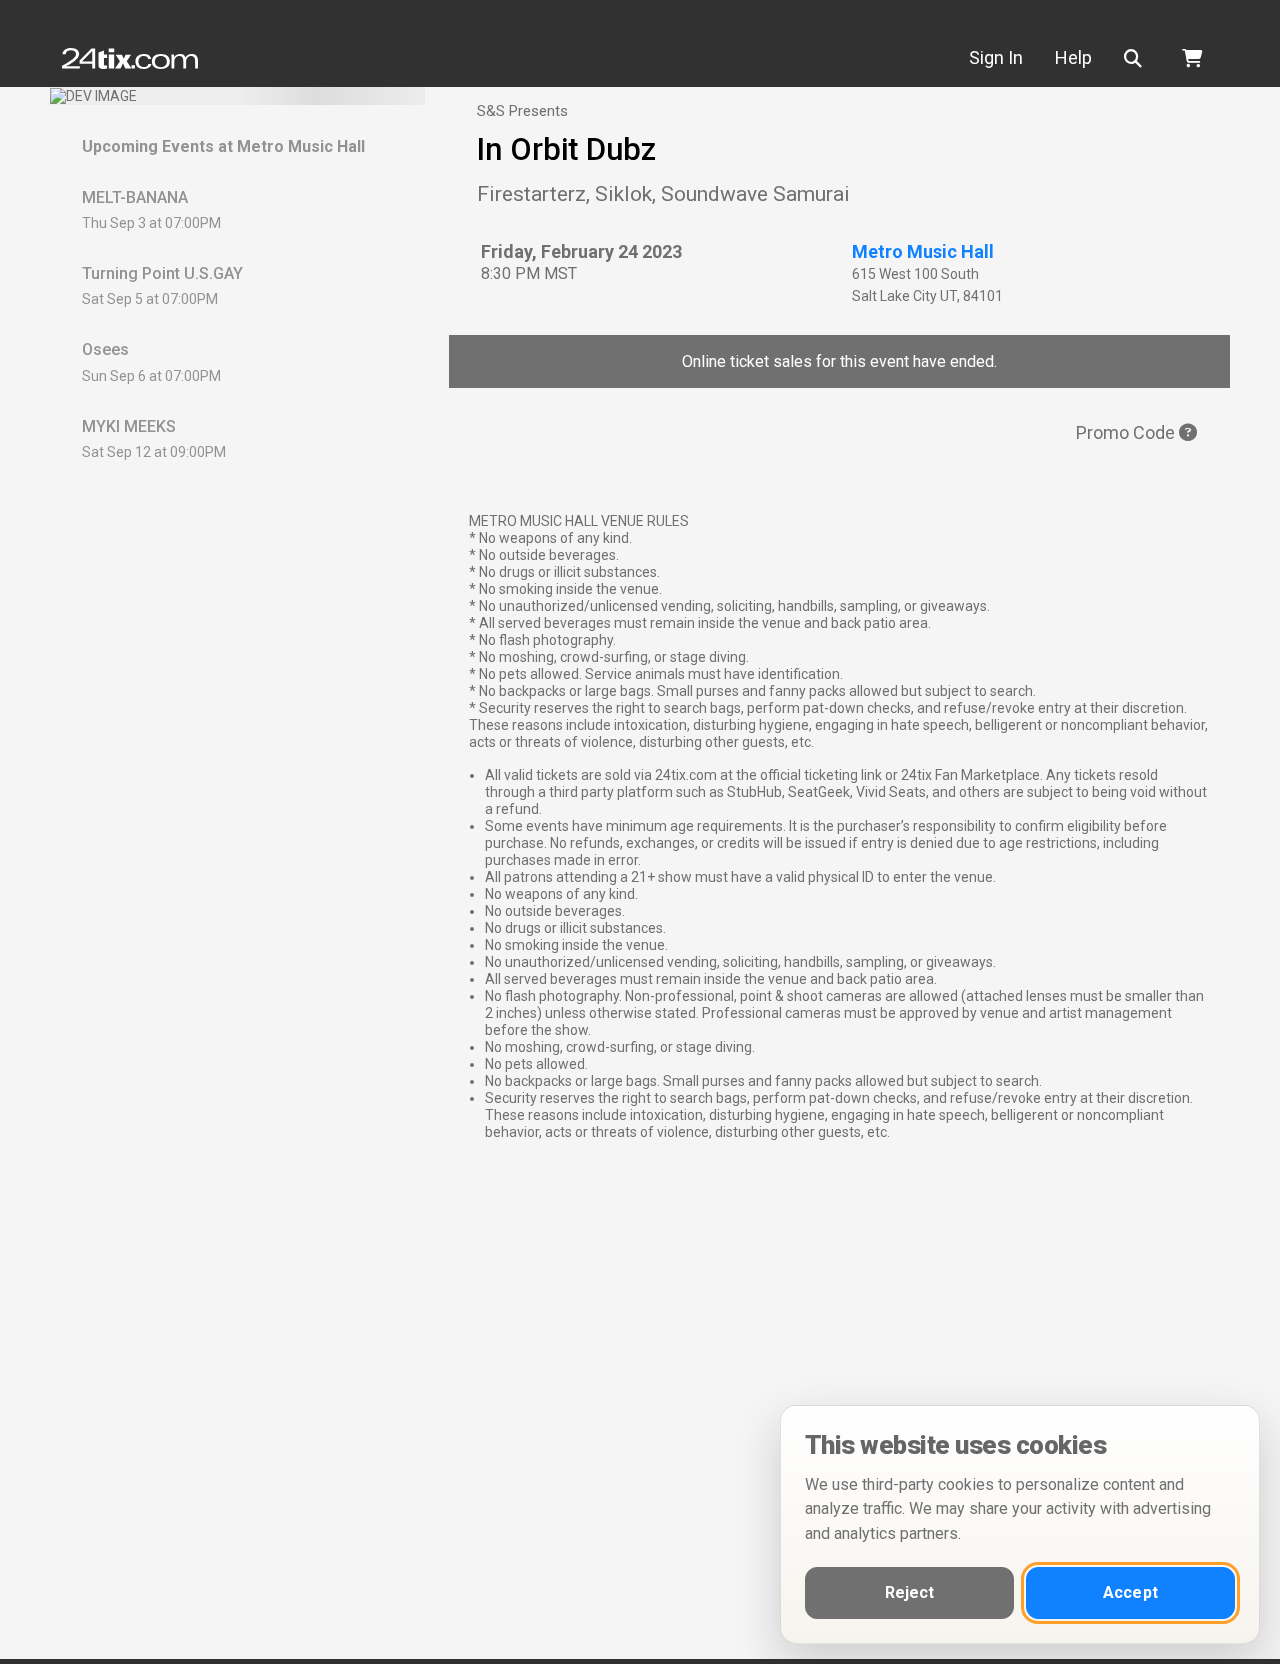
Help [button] (1073, 57)
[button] (1137, 58)
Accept (1130, 1592)
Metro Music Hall (923, 251)
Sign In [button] (996, 57)
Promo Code (1127, 432)
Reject (910, 1592)
